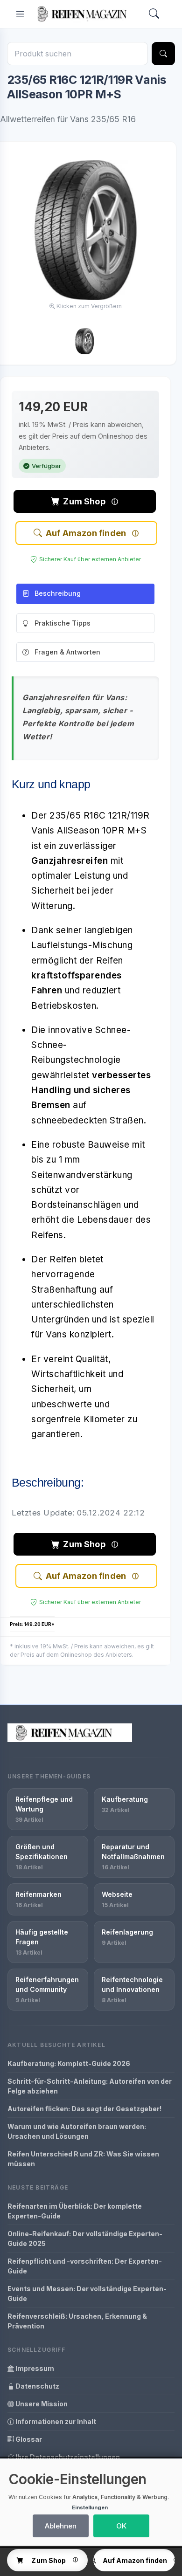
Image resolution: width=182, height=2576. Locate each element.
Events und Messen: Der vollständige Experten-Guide (87, 2294)
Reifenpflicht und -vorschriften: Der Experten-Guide (85, 2266)
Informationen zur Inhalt (55, 2421)
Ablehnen (61, 2526)
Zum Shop (84, 501)
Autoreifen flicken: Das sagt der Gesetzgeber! (84, 2109)
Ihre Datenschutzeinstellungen (67, 2457)
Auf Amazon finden (86, 533)
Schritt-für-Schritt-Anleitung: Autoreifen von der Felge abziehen (90, 2086)
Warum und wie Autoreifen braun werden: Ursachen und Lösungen (77, 2131)
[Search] (154, 14)
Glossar (28, 2439)
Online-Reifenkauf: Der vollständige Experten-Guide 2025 (85, 2239)
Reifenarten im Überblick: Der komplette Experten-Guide (75, 2211)
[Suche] (163, 54)
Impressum (34, 2368)
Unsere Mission (41, 2404)
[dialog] (91, 2502)
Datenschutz (37, 2386)
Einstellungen (90, 2507)
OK (121, 2526)
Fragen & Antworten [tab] (67, 652)
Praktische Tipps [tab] (63, 623)
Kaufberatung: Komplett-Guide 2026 (69, 2063)
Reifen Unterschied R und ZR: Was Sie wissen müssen (83, 2159)
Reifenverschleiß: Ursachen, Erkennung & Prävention (77, 2321)
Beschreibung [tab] (58, 593)
